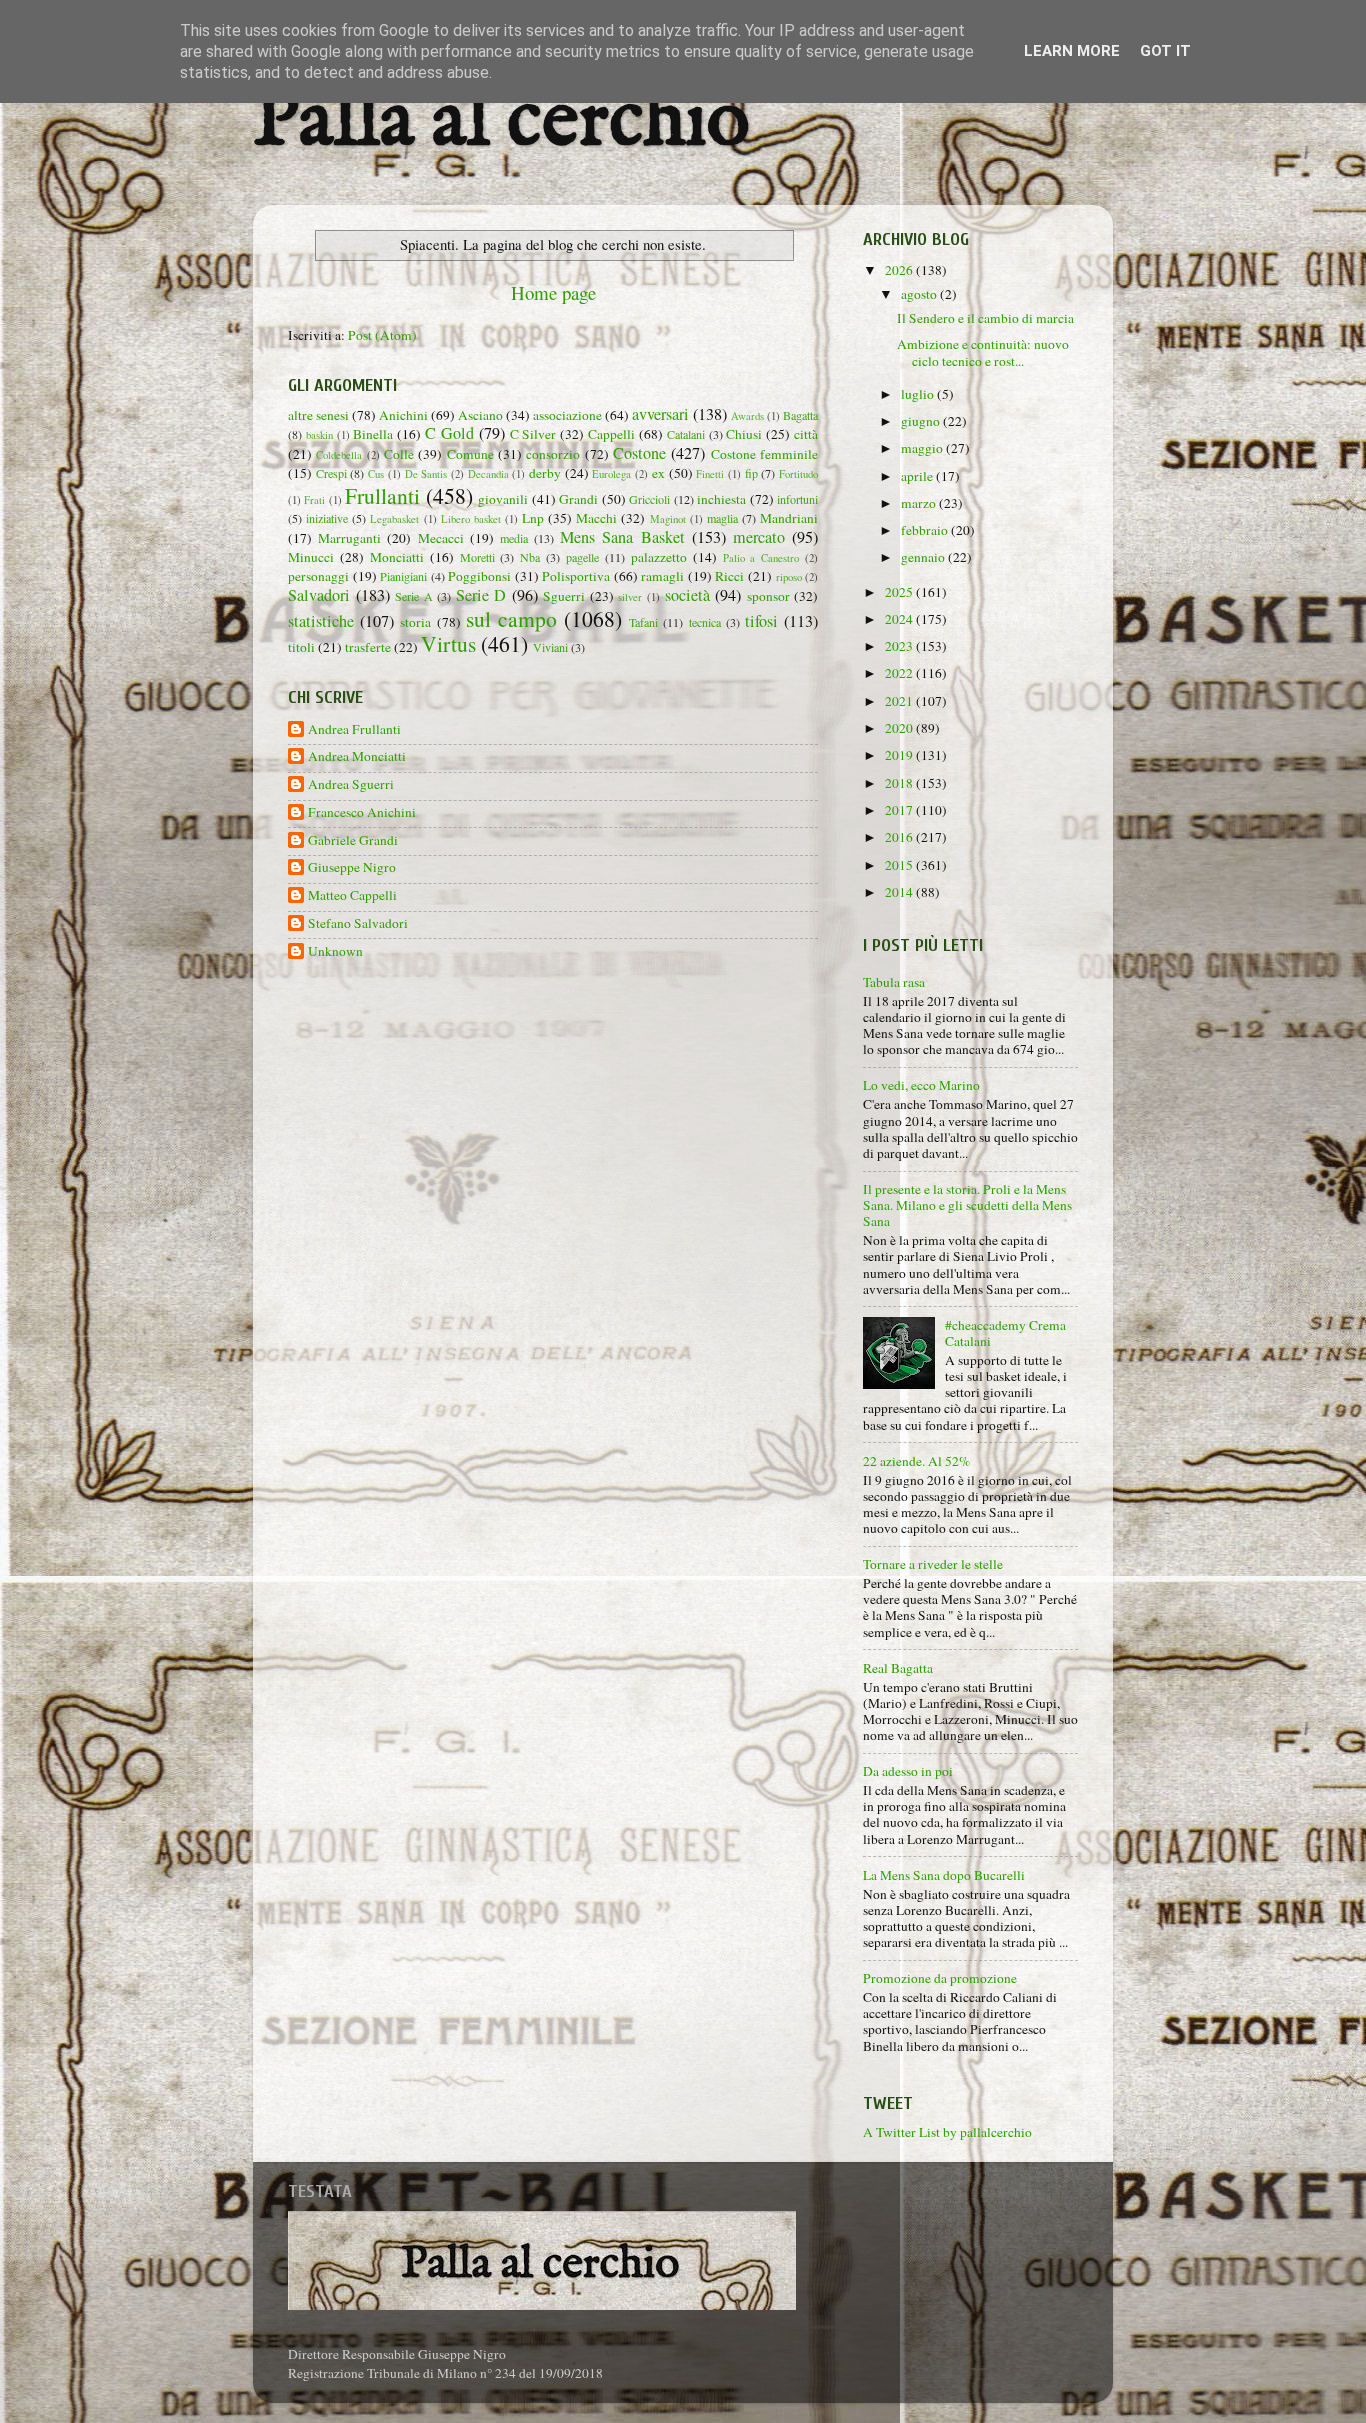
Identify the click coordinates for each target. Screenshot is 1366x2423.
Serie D (481, 595)
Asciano (480, 415)
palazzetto (659, 557)
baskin (319, 435)
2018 (900, 783)
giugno (922, 421)
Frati (314, 500)
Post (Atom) (382, 335)
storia (415, 622)
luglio (919, 394)
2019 (900, 755)
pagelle (582, 557)
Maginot (668, 519)
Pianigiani (403, 576)
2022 (900, 673)
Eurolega (611, 474)
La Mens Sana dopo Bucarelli (944, 1875)
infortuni (797, 499)
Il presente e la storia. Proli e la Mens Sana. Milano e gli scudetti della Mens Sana (967, 1205)
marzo (920, 503)
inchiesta (721, 499)
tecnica (705, 622)
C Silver (533, 434)
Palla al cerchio (501, 122)
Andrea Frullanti (354, 729)
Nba (530, 557)
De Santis (426, 474)
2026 (900, 270)
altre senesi (318, 415)
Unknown (335, 951)
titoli (301, 647)
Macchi (596, 518)
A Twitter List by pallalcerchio (947, 2132)
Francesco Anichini (362, 812)
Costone (639, 453)
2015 (900, 865)
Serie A (414, 596)
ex (658, 473)
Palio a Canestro (761, 558)
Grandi (578, 499)
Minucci (311, 557)
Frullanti (382, 495)
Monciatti (397, 557)
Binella (373, 434)
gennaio (924, 557)
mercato (759, 537)
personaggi (318, 576)
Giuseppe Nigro (352, 867)
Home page (553, 292)
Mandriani (789, 518)
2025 (900, 592)
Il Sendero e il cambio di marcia (985, 318)
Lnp (533, 518)
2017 (900, 810)
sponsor (768, 596)
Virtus (448, 643)
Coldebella (339, 455)
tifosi (761, 621)
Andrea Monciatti (357, 756)
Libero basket (471, 519)
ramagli (662, 576)
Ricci (729, 576)
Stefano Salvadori (358, 923)
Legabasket (394, 519)
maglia (722, 518)
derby (545, 473)
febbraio (926, 530)
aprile (918, 476)
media (514, 538)
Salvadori (319, 595)
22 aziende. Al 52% (916, 1461)
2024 (900, 619)
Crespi (331, 473)
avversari (660, 414)
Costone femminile (764, 454)
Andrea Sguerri (351, 784)
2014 (900, 892)
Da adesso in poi (908, 1771)
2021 (900, 701)
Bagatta (800, 415)
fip (751, 473)
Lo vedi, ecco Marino (921, 1085)
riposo (789, 577)
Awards (747, 416)
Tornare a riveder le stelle (933, 1564)
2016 (900, 837)
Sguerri (564, 596)
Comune (470, 454)
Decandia (488, 474)
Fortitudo (798, 474)
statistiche (321, 621)
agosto (920, 294)
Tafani (643, 622)
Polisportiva (576, 576)
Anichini (403, 415)
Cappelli (611, 434)
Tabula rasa (894, 982)
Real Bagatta (898, 1668)
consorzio (553, 454)
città (806, 434)
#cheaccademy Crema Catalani (1005, 1333)
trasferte (368, 647)
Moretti (477, 557)
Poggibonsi (479, 576)
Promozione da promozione (940, 1978)
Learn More (1072, 51)
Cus (376, 474)
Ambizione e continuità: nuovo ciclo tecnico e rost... (983, 352)
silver (630, 597)
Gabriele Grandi (353, 840)
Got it (1165, 51)
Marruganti (349, 538)
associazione (567, 415)
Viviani (550, 647)
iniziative (327, 518)
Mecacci (441, 538)
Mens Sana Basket (622, 537)
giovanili (503, 499)
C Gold (449, 433)
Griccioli (649, 499)
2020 (900, 728)
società (687, 595)
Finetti (710, 474)
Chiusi (744, 434)
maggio (923, 448)
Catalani (686, 434)
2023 (900, 646)
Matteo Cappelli (352, 895)
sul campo (511, 618)
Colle (399, 454)
